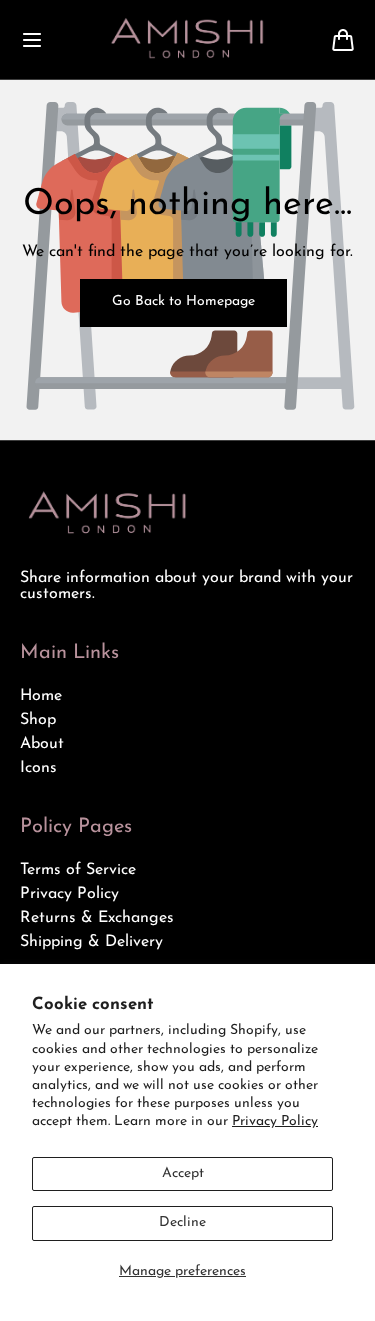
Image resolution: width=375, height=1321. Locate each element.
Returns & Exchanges (97, 918)
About (42, 744)
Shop (38, 720)
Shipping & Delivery (91, 942)
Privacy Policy (275, 1121)
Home (41, 696)
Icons (38, 768)
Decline (182, 1222)
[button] (32, 40)
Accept (183, 1173)
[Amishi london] (188, 39)
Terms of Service (78, 870)
